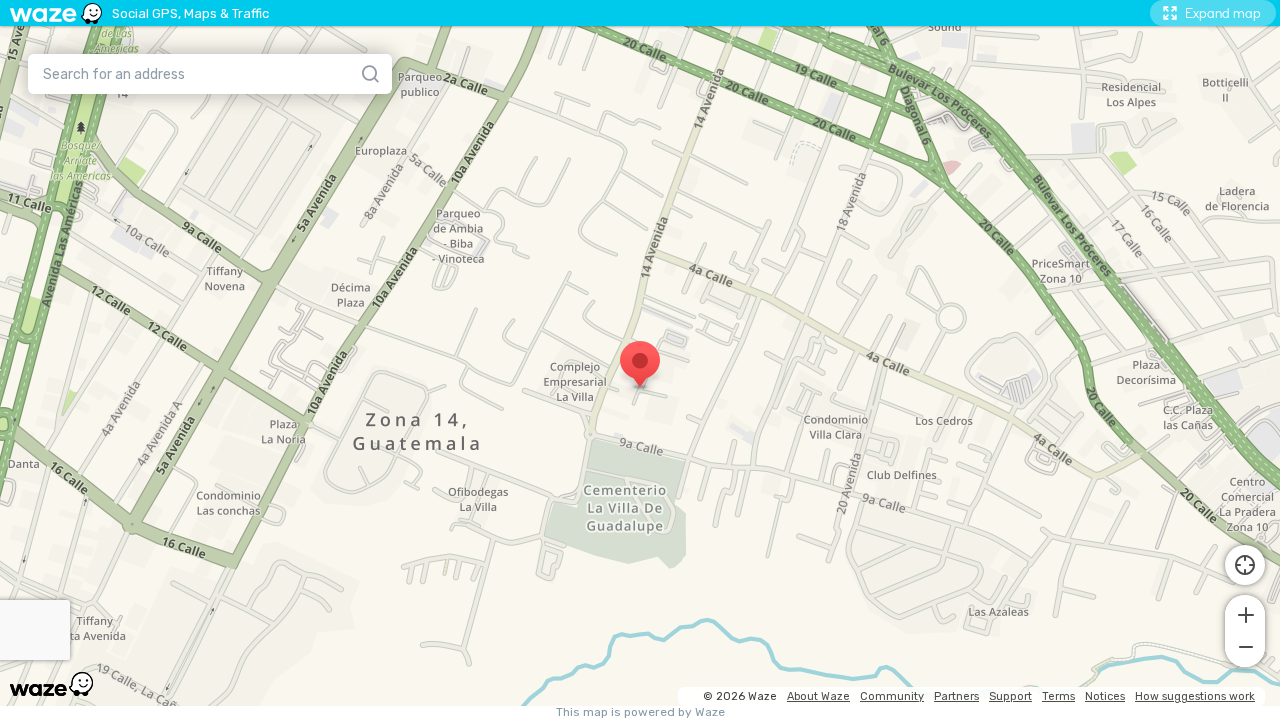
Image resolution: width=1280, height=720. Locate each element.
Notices (1105, 696)
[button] (1245, 613)
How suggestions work (1195, 696)
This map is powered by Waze (640, 712)
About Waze (818, 696)
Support (1010, 696)
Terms (1058, 696)
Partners (956, 696)
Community (892, 696)
